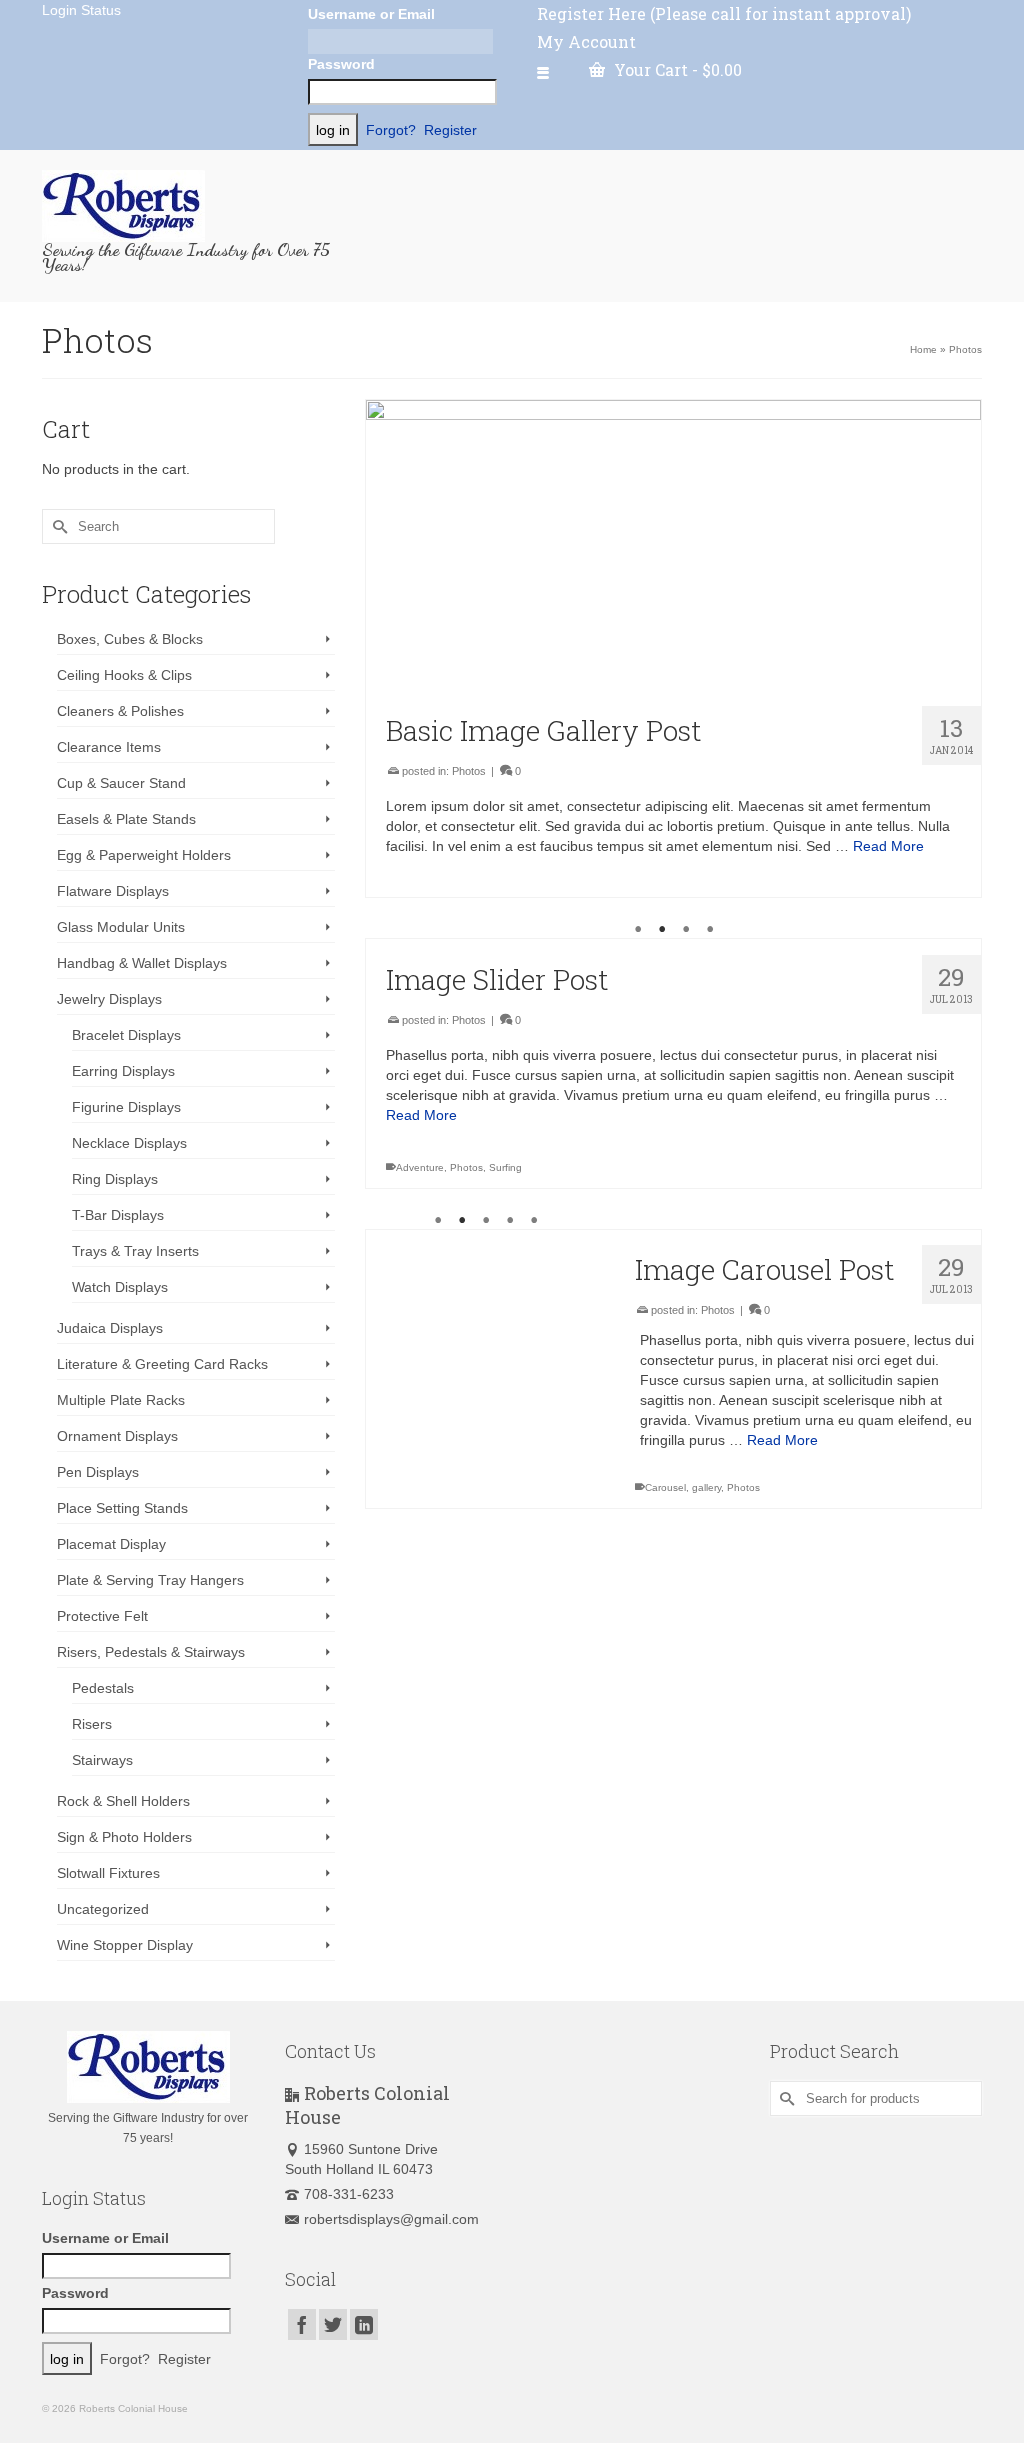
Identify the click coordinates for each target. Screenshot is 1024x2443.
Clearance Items (109, 747)
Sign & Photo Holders (124, 1837)
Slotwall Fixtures (108, 1873)
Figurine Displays (126, 1107)
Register (450, 130)
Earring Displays (123, 1071)
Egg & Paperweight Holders (144, 855)
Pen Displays (98, 1472)
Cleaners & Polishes (120, 711)
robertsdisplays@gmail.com (391, 2219)
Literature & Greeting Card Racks (162, 1364)
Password (341, 64)
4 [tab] (710, 930)
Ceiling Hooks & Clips (124, 675)
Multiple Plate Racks (121, 1400)
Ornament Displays (117, 1436)
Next (957, 939)
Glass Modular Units (121, 927)
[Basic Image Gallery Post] (673, 545)
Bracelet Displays (126, 1035)
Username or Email (371, 14)
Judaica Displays (110, 1328)
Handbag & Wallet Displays (142, 963)
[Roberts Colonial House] (188, 206)
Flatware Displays (113, 891)
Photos (469, 771)
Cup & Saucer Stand (121, 783)
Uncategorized (103, 1909)
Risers (92, 1724)
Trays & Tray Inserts (135, 1251)
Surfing (505, 1167)
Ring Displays (115, 1179)
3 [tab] (686, 930)
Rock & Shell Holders (123, 1801)
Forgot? (391, 130)
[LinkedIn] (364, 2324)
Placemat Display (111, 1544)
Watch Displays (120, 1287)
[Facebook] (302, 2324)
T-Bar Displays (118, 1215)
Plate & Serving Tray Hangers (150, 1580)
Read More (888, 846)
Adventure (420, 1167)
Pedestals (103, 1688)
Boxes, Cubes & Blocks (130, 639)
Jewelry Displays (109, 999)
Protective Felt (102, 1616)
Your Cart (676, 69)
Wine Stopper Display (125, 1945)
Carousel (665, 1487)
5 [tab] (534, 1221)
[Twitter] (333, 2324)
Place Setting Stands (122, 1508)
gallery (706, 1487)
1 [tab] (638, 930)
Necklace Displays (129, 1143)
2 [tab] (662, 930)
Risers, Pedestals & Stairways (151, 1652)
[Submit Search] (57, 526)
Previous (389, 939)
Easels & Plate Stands (126, 819)
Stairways (102, 1760)
